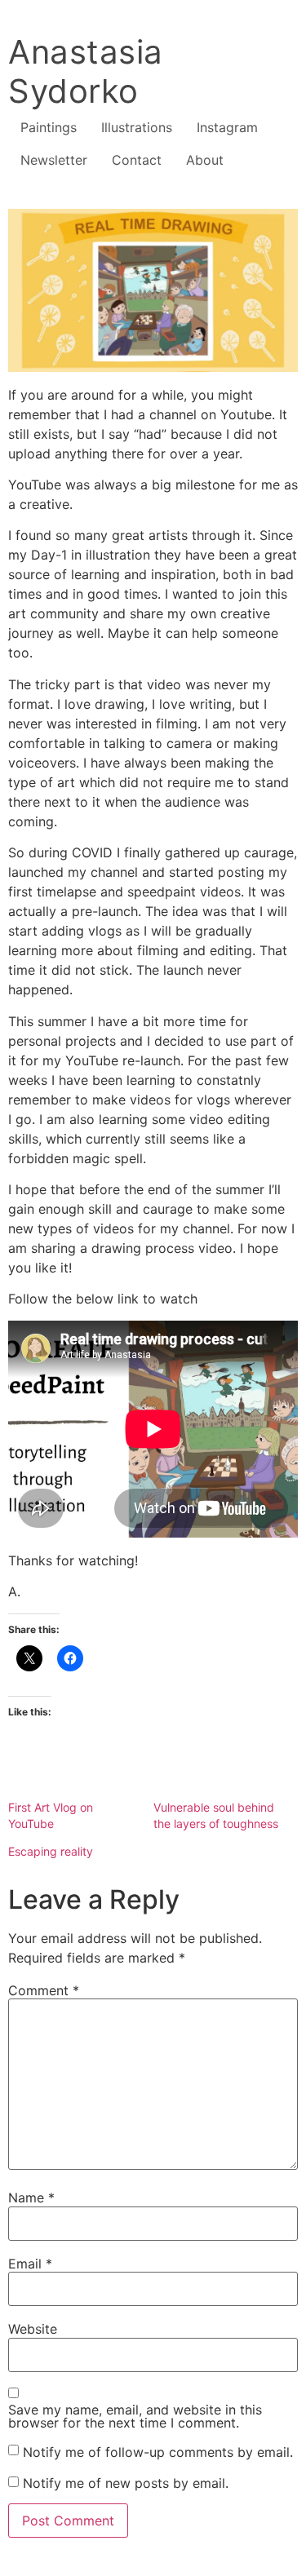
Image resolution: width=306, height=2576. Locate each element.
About (205, 160)
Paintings (49, 127)
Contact (137, 160)
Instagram (227, 127)
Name (31, 2198)
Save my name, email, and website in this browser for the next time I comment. (135, 2416)
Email (30, 2264)
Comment (44, 1990)
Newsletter (54, 160)
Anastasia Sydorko (86, 71)
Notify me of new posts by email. (126, 2483)
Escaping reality (51, 1851)
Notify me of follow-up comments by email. (158, 2452)
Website (33, 2329)
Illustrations (137, 127)
